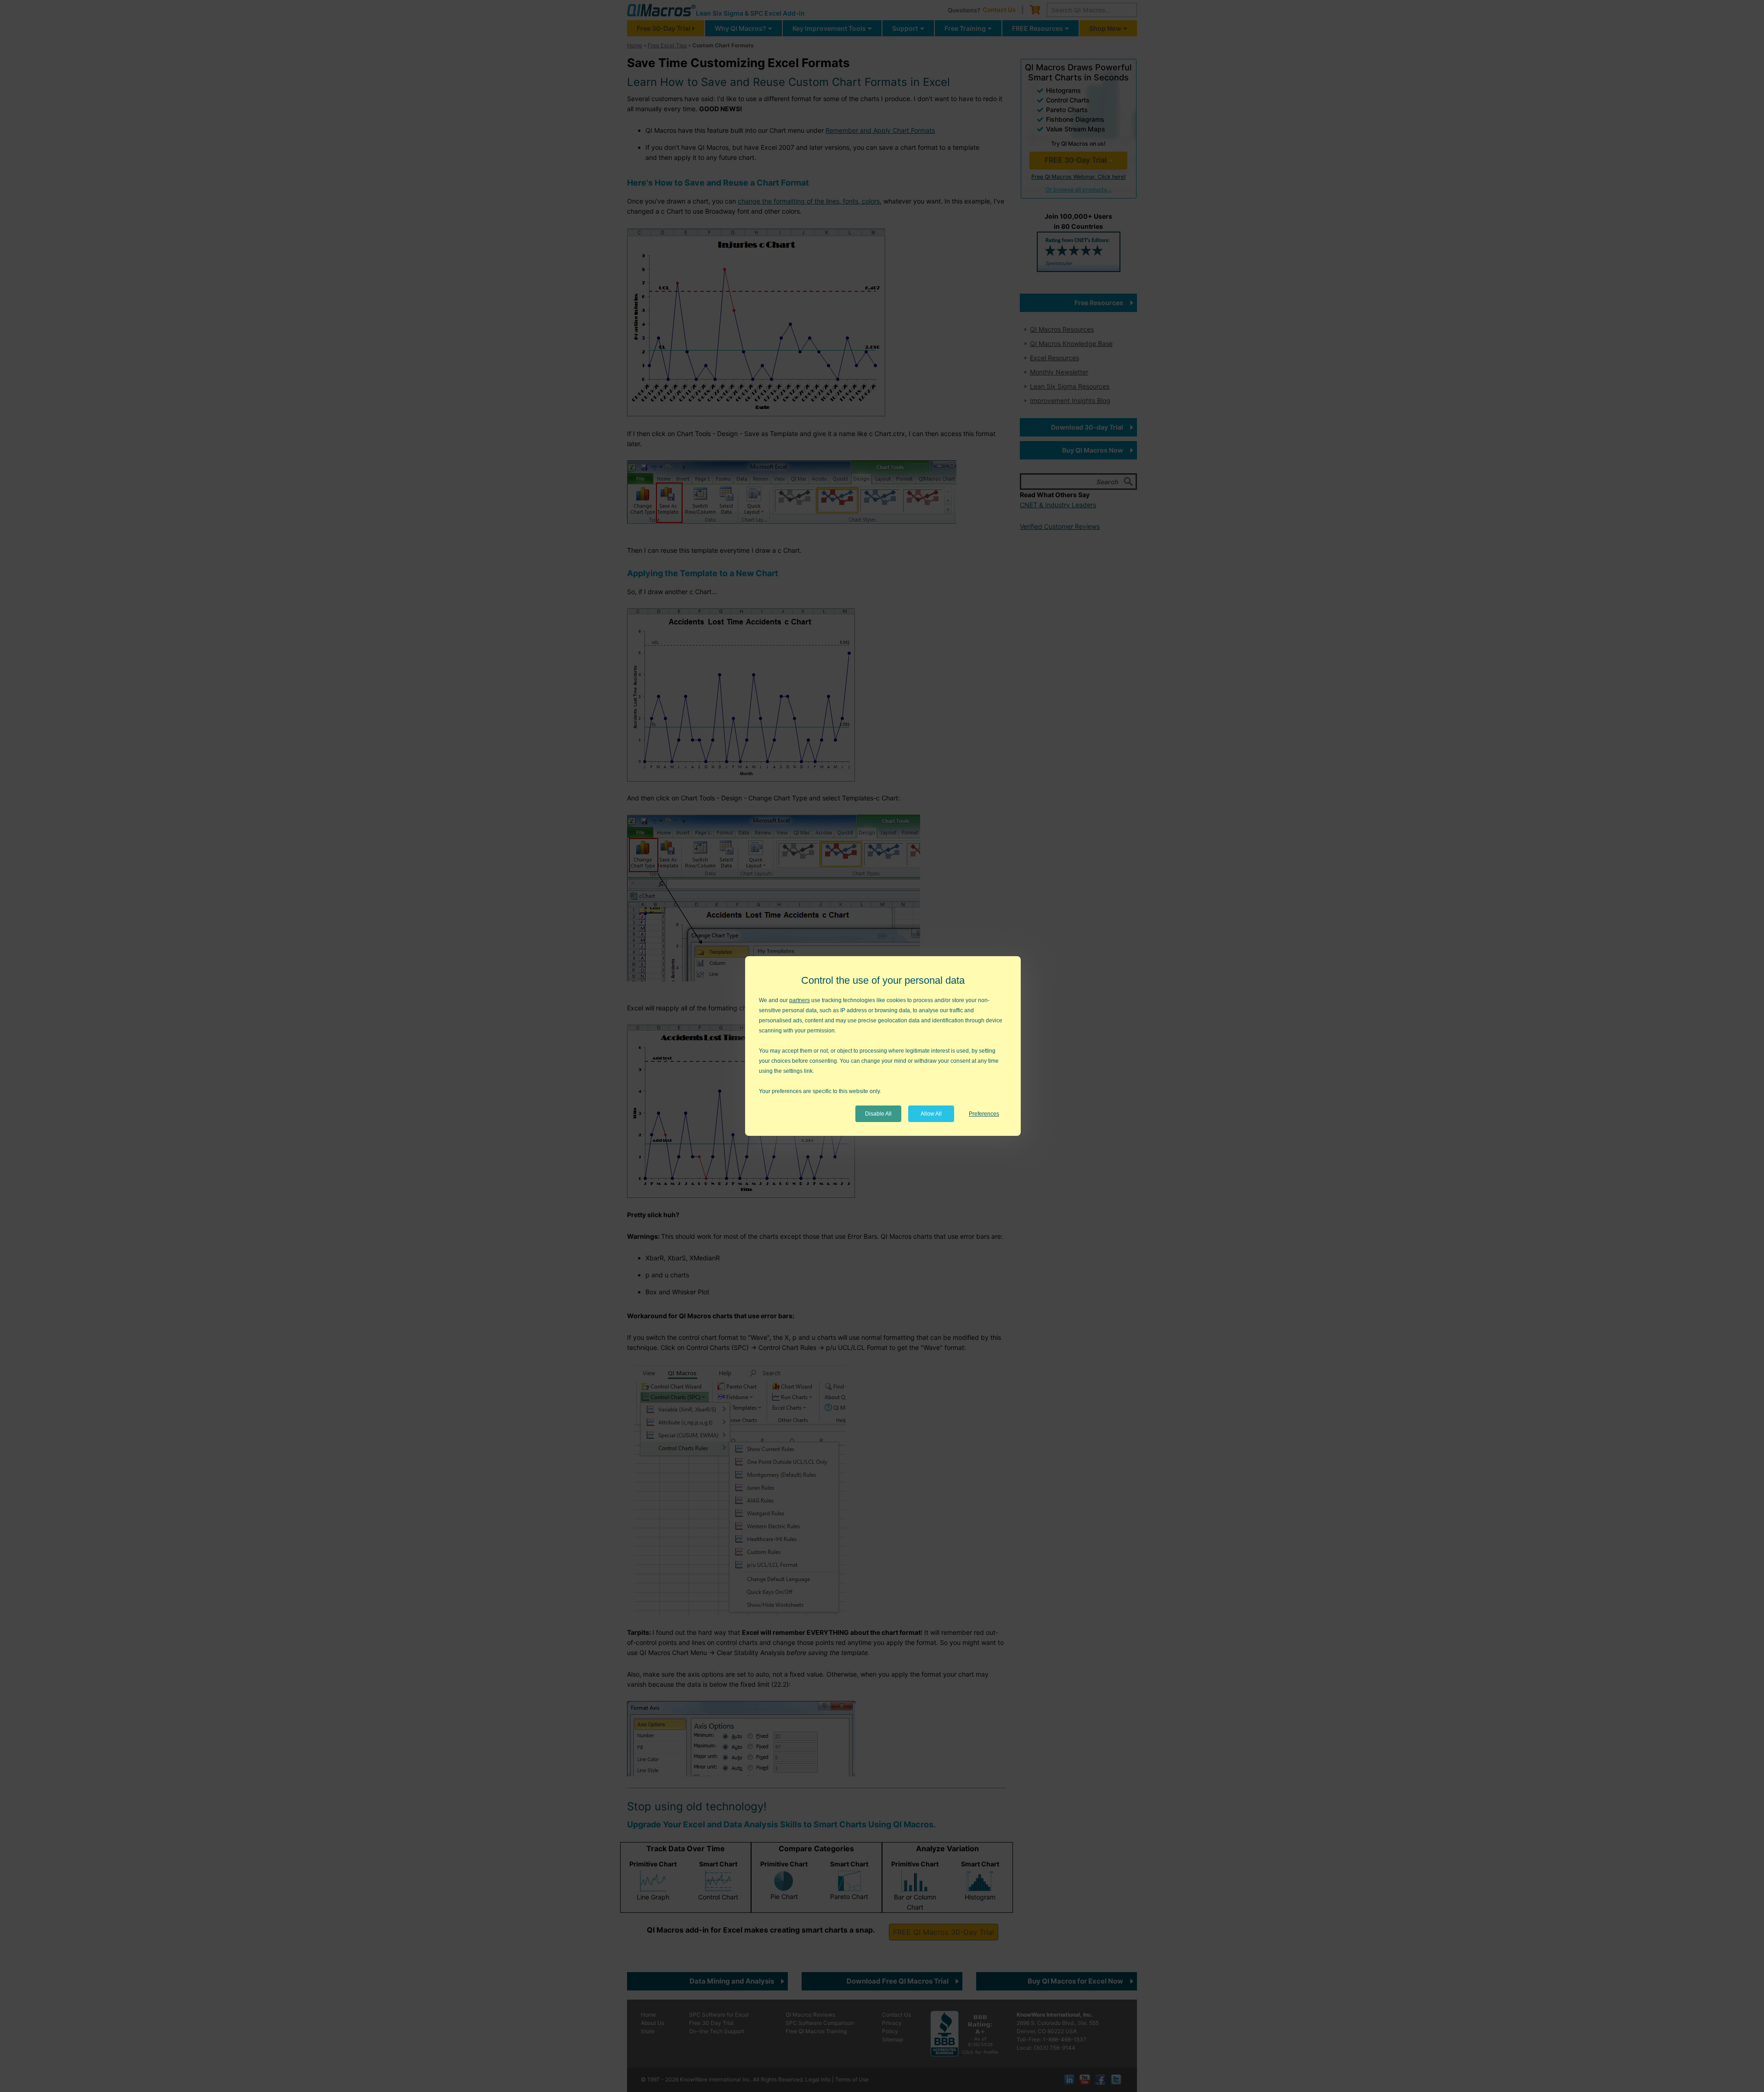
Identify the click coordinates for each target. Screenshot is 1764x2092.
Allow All (931, 1114)
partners (800, 1000)
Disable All (878, 1114)
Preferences (984, 1114)
